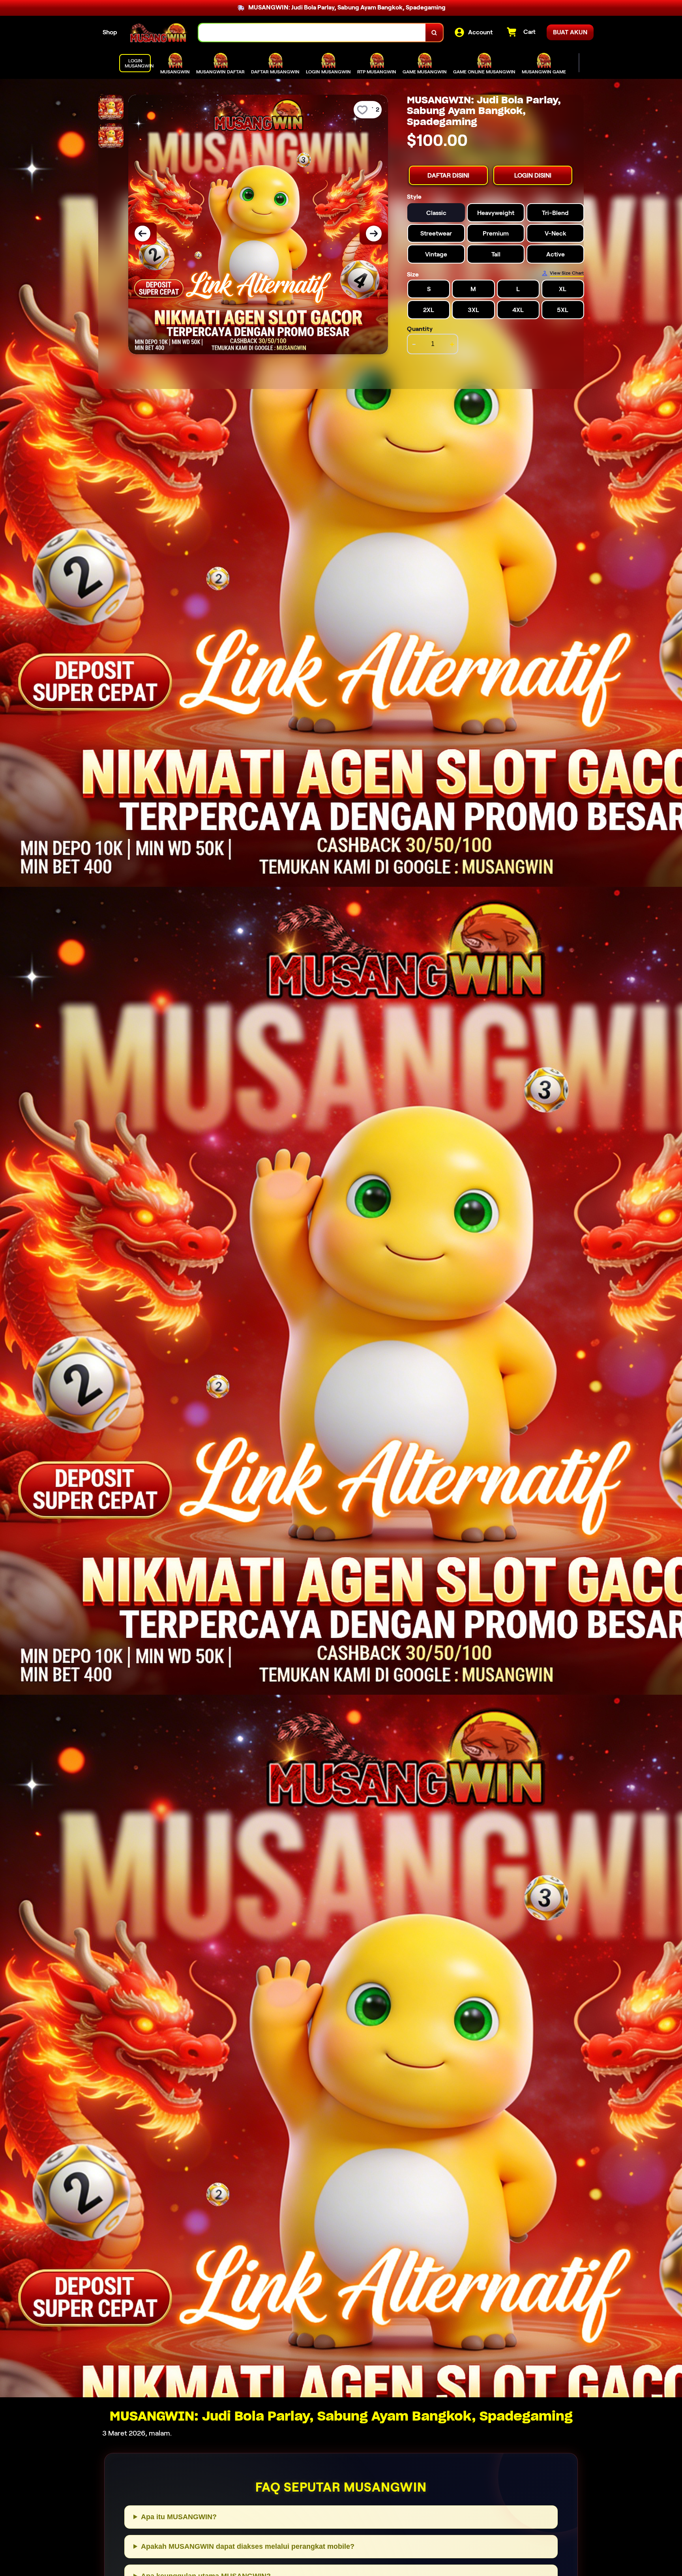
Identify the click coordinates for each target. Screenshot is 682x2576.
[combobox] (312, 33)
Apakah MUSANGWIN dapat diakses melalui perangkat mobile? (248, 2546)
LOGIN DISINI (533, 175)
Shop (110, 32)
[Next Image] (374, 234)
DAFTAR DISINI (448, 175)
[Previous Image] (142, 234)
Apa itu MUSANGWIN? (179, 2517)
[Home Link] (158, 33)
